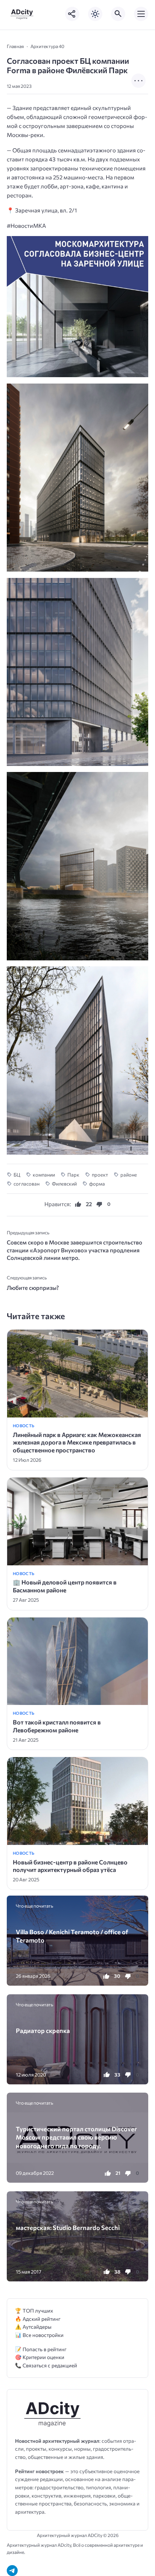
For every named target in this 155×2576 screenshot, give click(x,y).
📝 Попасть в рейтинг (41, 2349)
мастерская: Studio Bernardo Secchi (68, 2227)
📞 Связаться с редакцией (46, 2365)
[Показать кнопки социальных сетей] (72, 14)
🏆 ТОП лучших (34, 2310)
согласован (27, 1184)
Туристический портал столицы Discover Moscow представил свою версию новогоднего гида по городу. (76, 2137)
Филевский (64, 1184)
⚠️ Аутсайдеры (33, 2327)
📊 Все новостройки (39, 2335)
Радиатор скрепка (43, 2030)
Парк (73, 1175)
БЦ (17, 1175)
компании (44, 1175)
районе (129, 1175)
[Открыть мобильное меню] (141, 14)
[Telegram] (12, 2571)
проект (100, 1175)
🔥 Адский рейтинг (38, 2319)
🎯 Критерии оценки (40, 2357)
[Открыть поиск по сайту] (118, 14)
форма (97, 1184)
